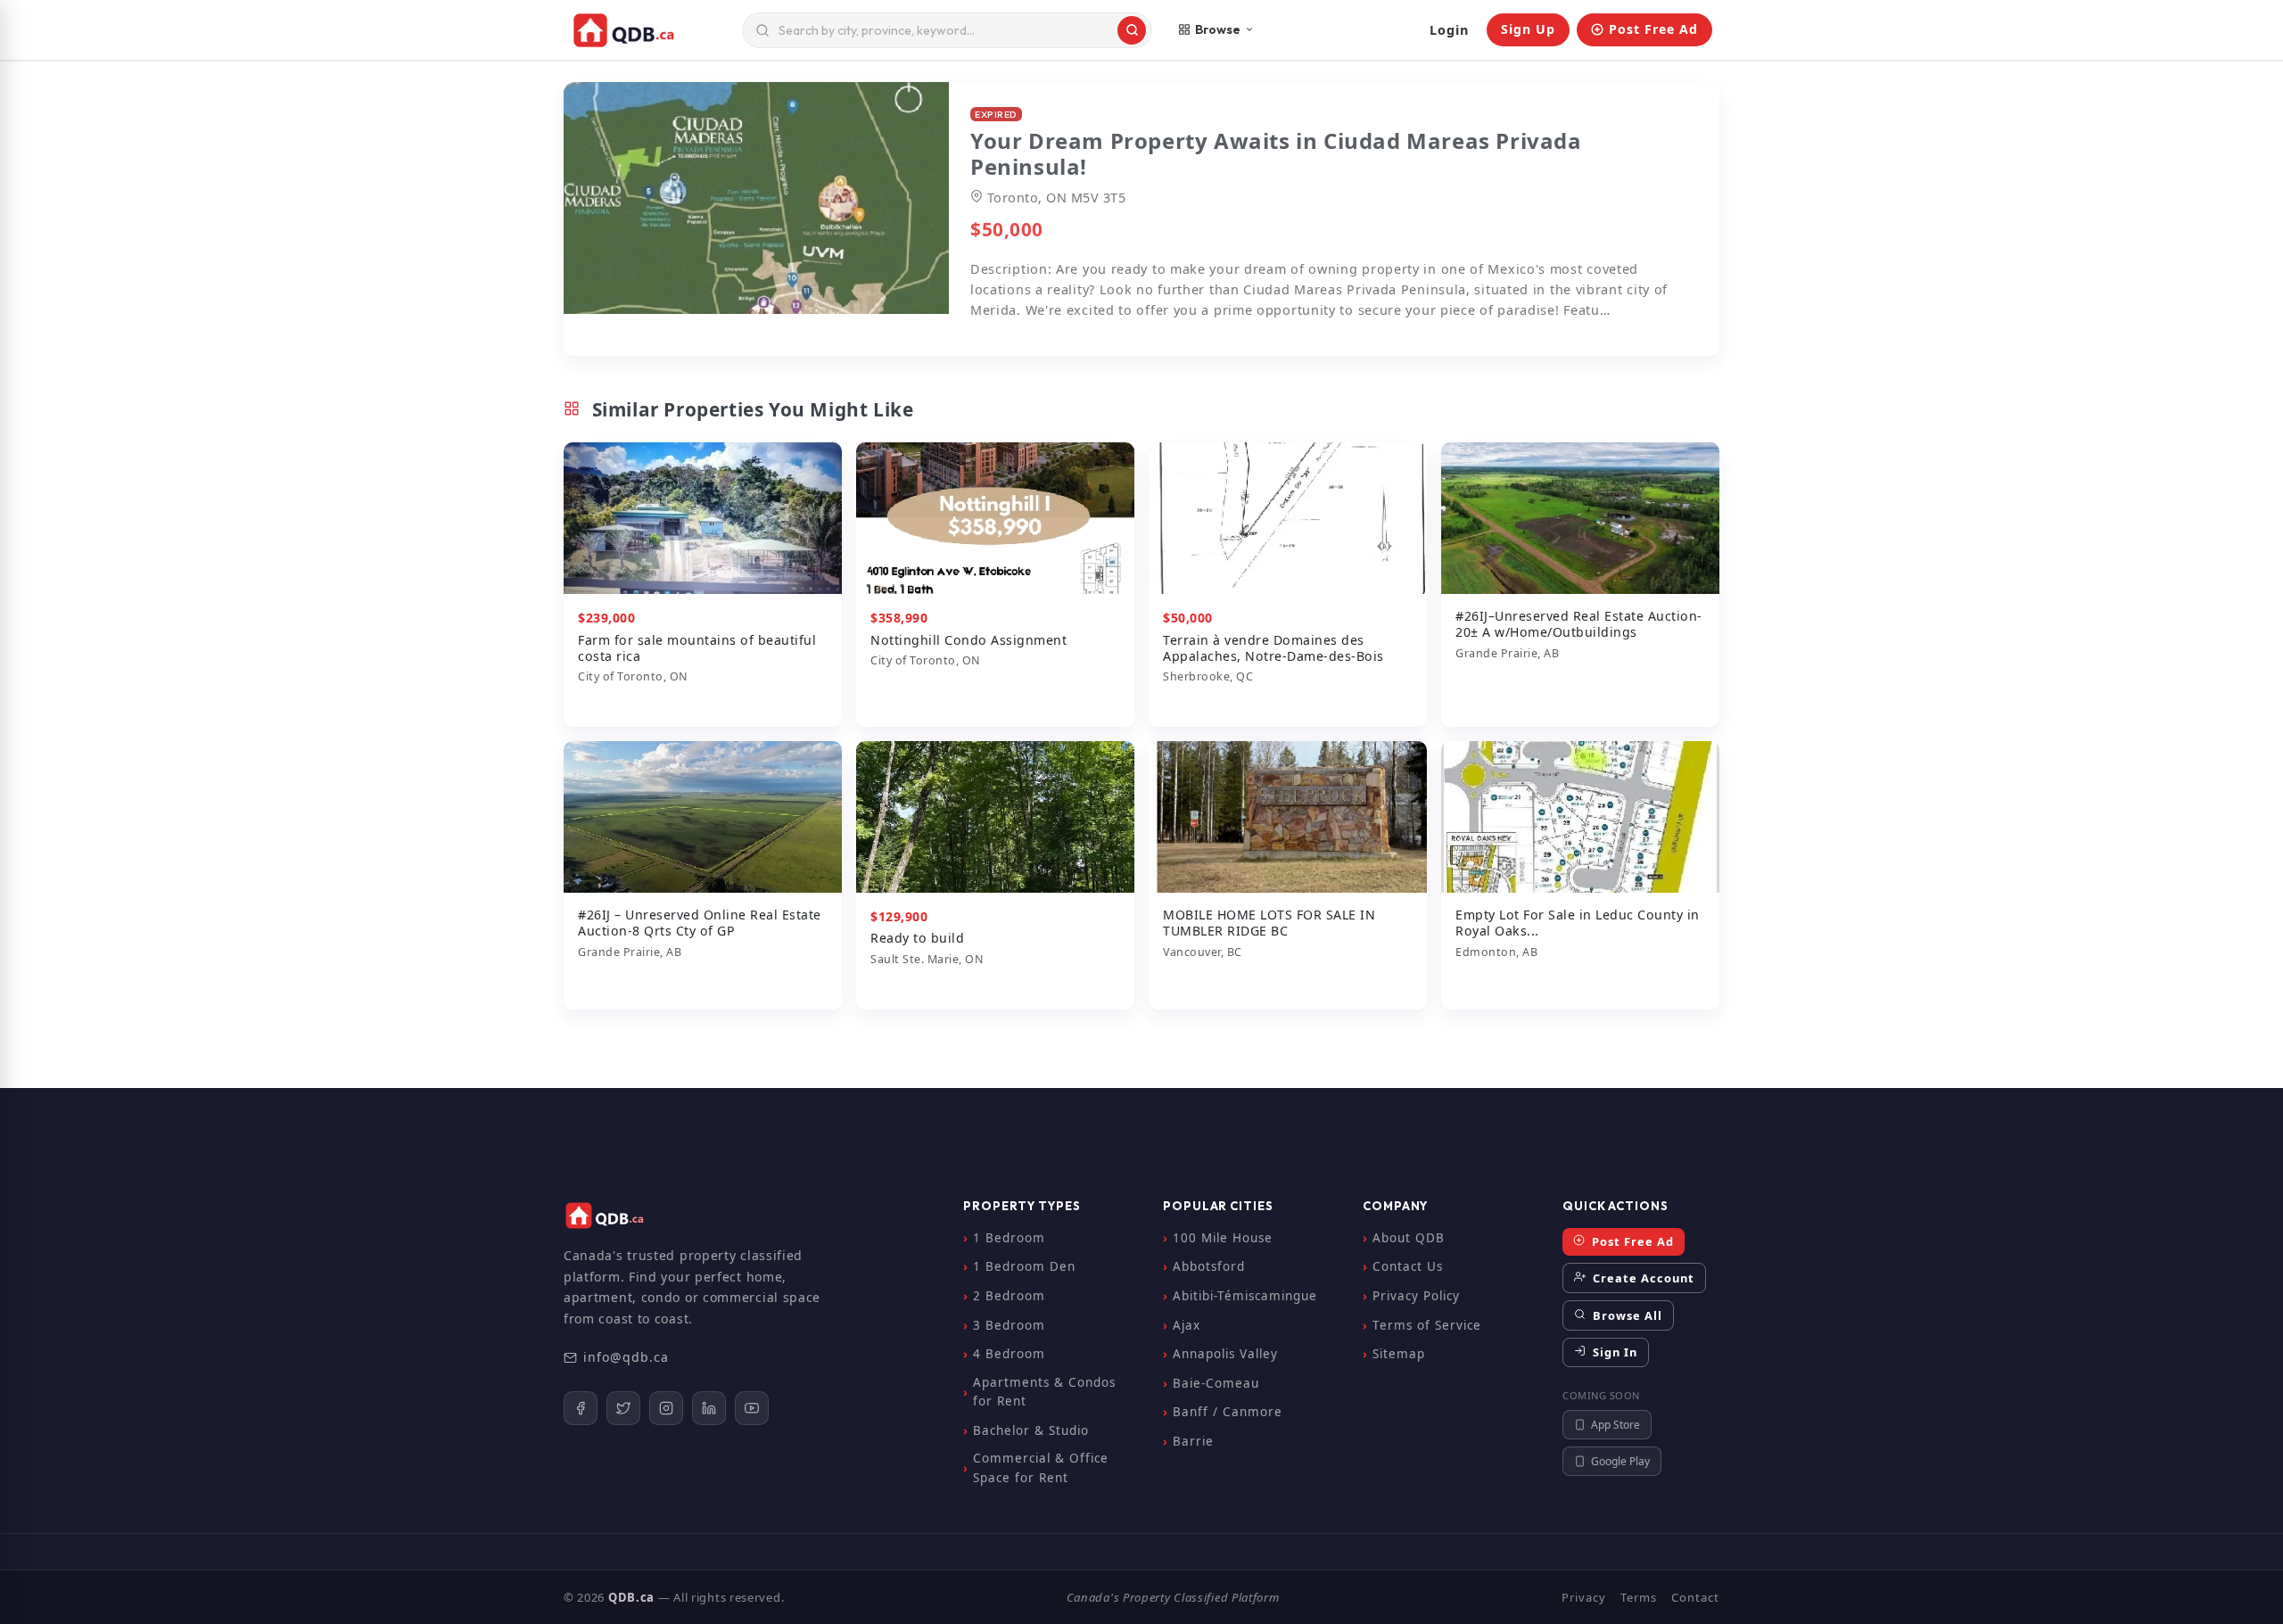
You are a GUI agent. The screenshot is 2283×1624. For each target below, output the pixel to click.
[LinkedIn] (709, 1408)
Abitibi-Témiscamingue (1245, 1296)
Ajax (1187, 1325)
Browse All (1626, 1315)
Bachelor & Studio (1031, 1430)
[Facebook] (581, 1408)
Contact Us (1408, 1266)
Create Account (1642, 1278)
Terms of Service (1427, 1325)
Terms (1639, 1597)
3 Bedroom (1009, 1325)
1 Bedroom (1009, 1238)
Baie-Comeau (1216, 1383)
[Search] (1132, 30)
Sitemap (1399, 1354)
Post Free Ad (1653, 29)
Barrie (1193, 1441)
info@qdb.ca (626, 1357)
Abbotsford (1209, 1266)
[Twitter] (623, 1408)
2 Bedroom (1009, 1296)
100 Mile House (1223, 1238)
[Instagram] (666, 1408)
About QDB (1409, 1238)
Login (1449, 30)
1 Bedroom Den (1024, 1266)
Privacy (1584, 1597)
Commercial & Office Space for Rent (1041, 1468)
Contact (1695, 1597)
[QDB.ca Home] (649, 30)
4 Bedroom (1009, 1354)
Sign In (1613, 1352)
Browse (1218, 29)
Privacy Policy (1416, 1296)
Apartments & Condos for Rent (1044, 1392)
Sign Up (1528, 29)
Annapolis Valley (1225, 1354)
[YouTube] (752, 1408)
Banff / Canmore (1228, 1412)
